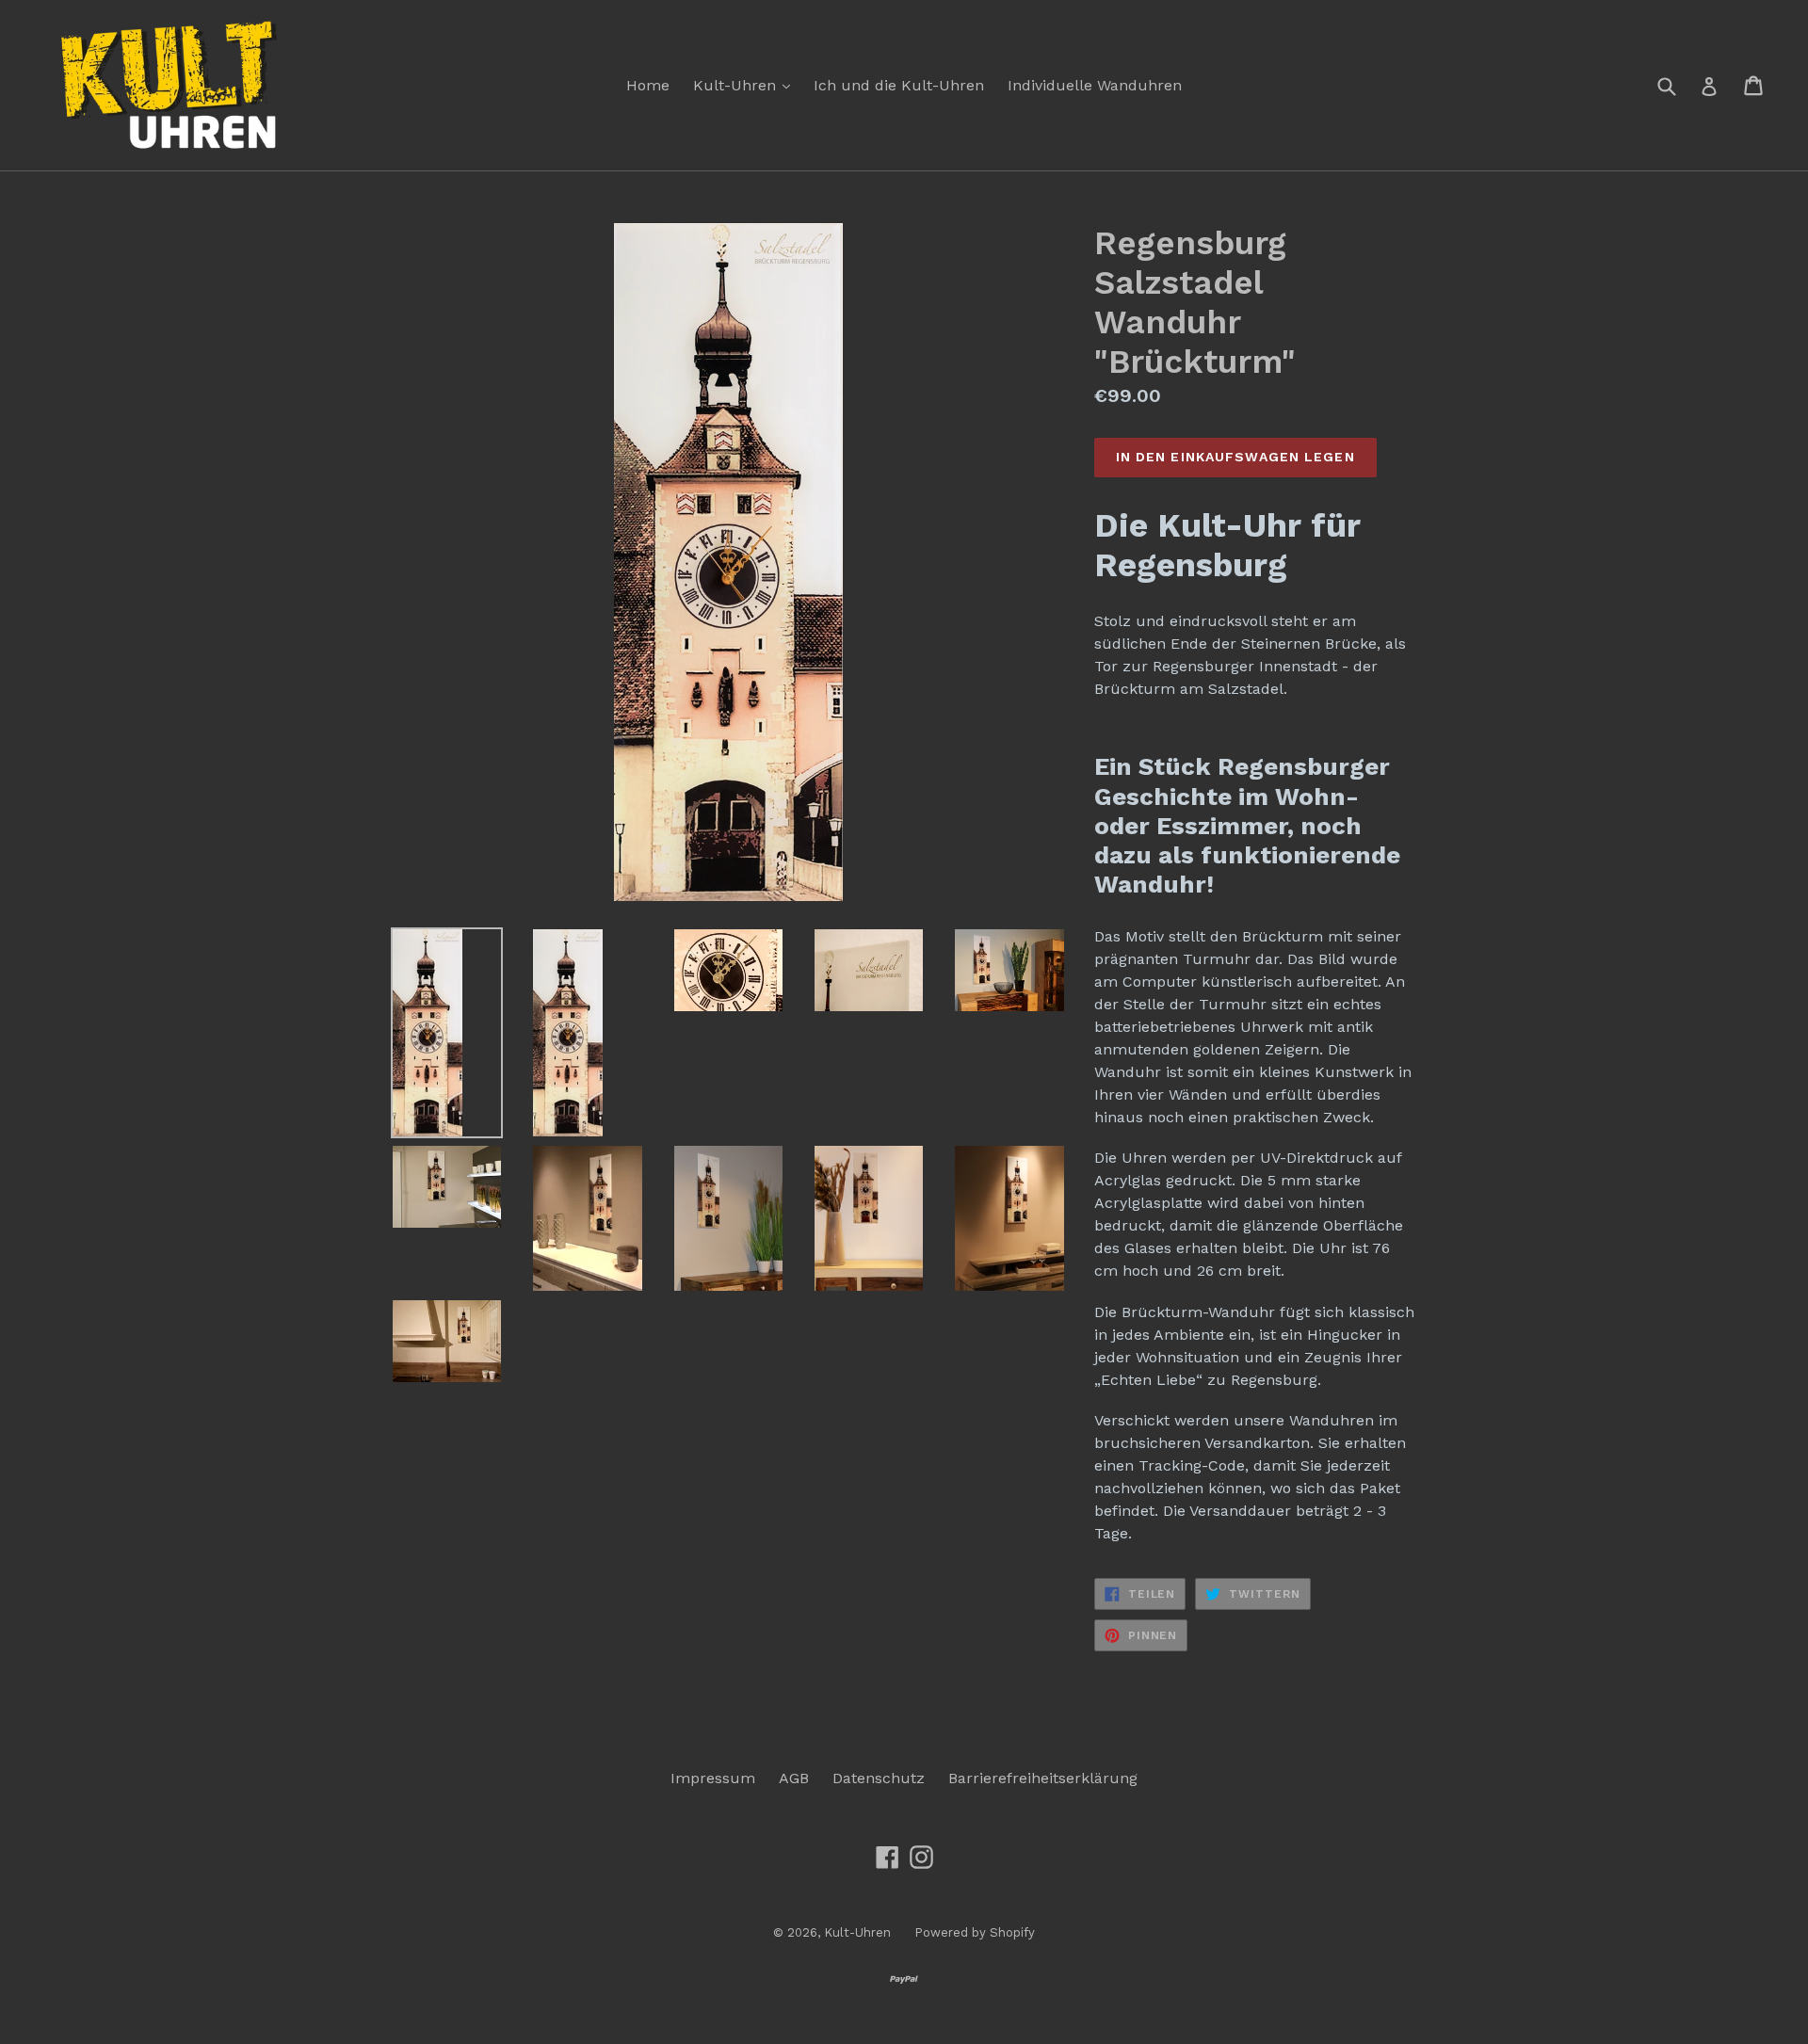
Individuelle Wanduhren (1095, 85)
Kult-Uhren (746, 85)
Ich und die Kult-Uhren (899, 85)
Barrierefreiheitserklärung (1043, 1778)
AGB (794, 1778)
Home (648, 85)
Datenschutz (879, 1778)
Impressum (713, 1778)
